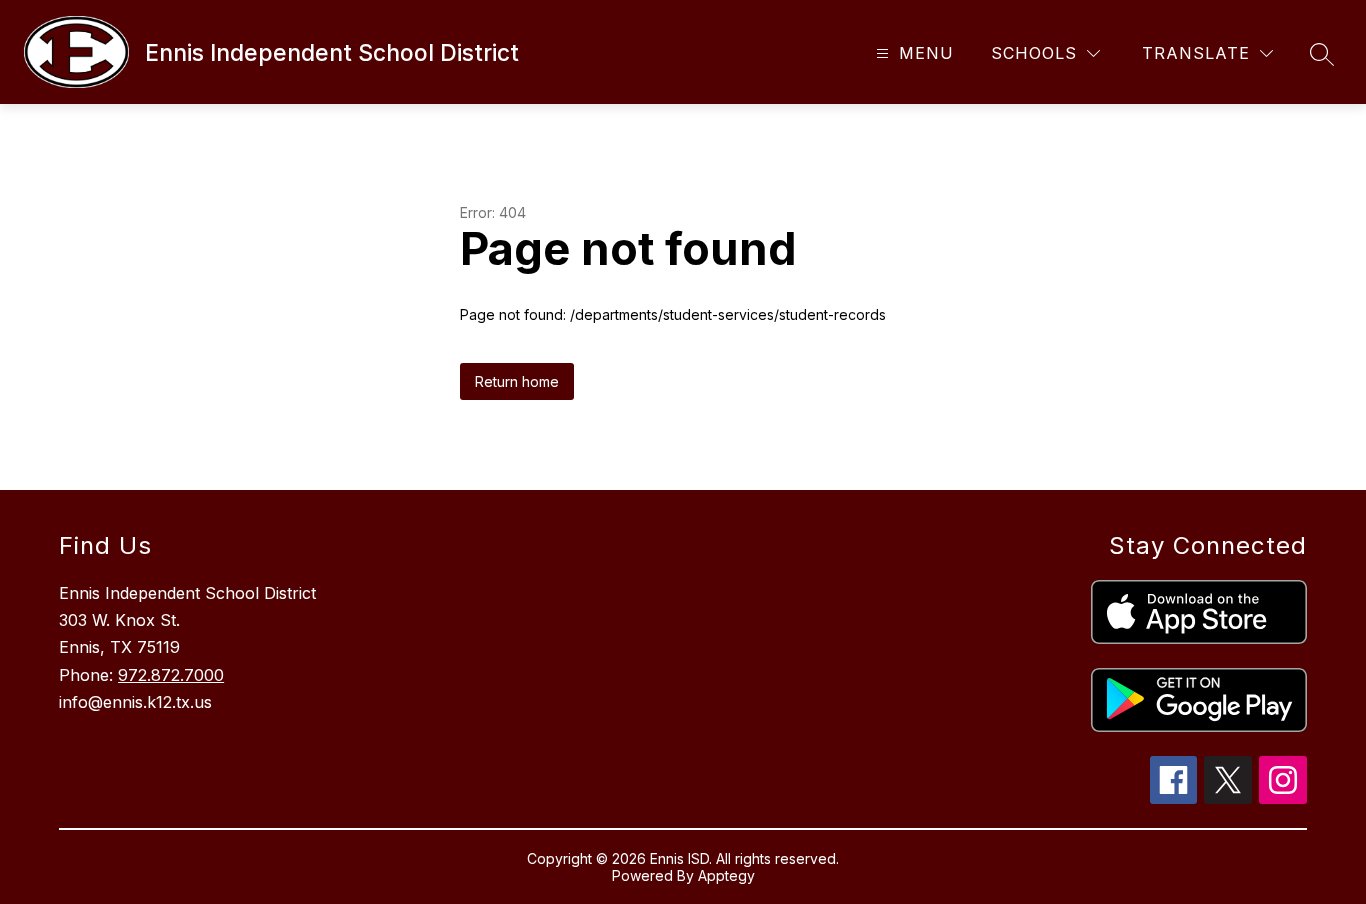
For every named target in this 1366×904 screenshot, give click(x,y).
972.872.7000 (171, 675)
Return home (517, 381)
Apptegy (726, 875)
